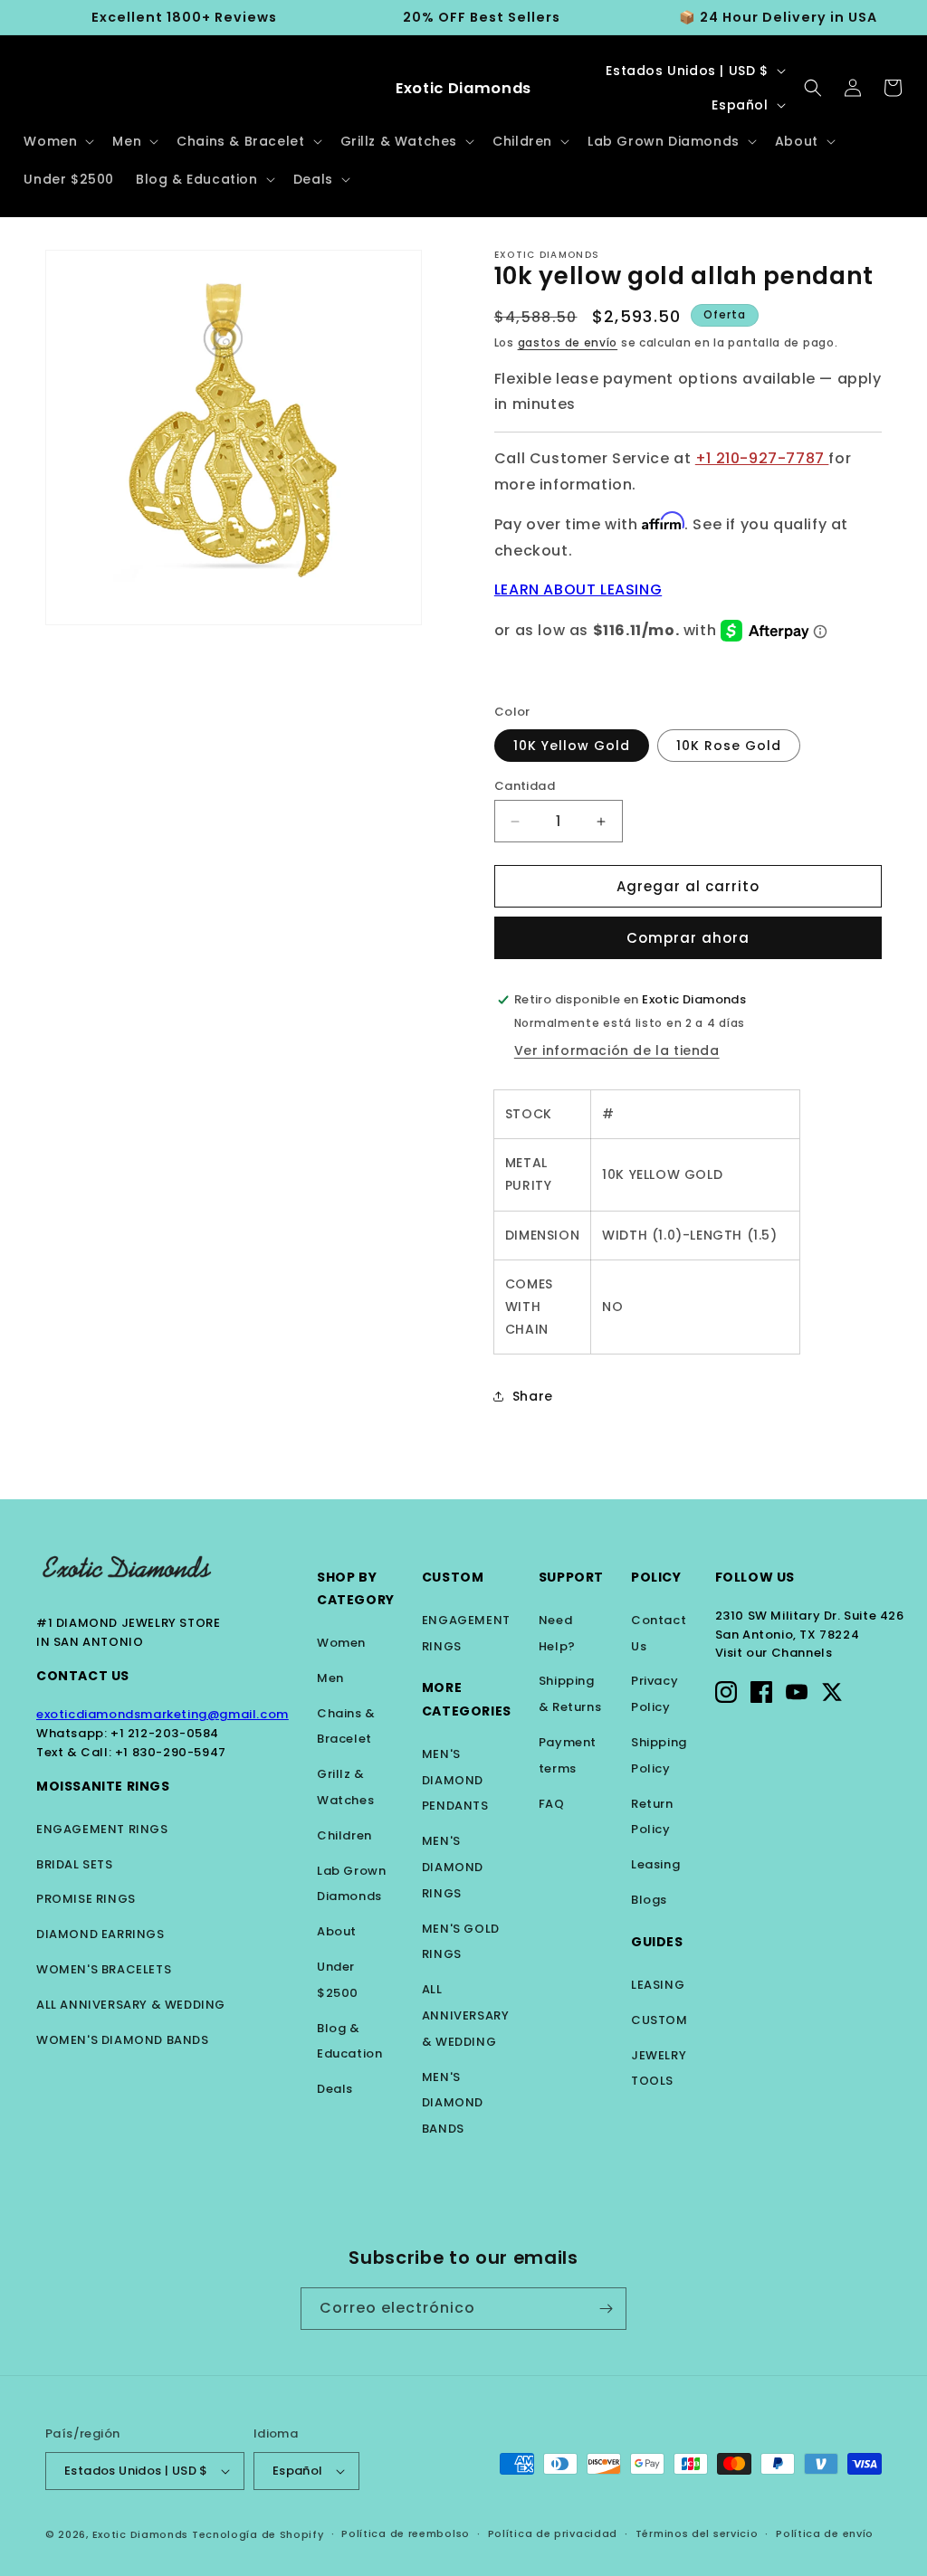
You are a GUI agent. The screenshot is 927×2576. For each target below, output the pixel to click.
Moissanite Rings (103, 1786)
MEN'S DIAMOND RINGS (453, 1867)
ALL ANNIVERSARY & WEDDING (131, 2005)
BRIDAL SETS (75, 1864)
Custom (453, 1577)
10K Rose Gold (729, 746)
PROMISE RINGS (86, 1899)
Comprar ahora (688, 938)
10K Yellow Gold (572, 746)
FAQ (552, 1804)
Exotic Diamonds (141, 2534)
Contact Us (83, 1676)
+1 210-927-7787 (762, 458)
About (337, 1931)
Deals (335, 2089)
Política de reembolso (406, 2533)
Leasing (655, 1864)
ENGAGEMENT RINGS (102, 1829)
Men (330, 1678)
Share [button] (533, 1396)
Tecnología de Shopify (258, 2534)
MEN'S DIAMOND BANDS (453, 2103)
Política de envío (825, 2533)
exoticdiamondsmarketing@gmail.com (162, 1714)
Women (341, 1643)
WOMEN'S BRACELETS (104, 1969)
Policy (656, 1577)
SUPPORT (571, 1577)
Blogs (649, 1900)
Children (344, 1835)
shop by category (356, 1588)
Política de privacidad (553, 2533)
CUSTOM (659, 2020)
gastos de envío (568, 342)
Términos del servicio (697, 2533)
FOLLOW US (755, 1577)
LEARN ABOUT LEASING (578, 589)
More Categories (467, 1699)
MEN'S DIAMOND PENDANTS (455, 1780)
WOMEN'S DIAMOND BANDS (123, 2040)
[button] (57, 141)
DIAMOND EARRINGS (100, 1934)
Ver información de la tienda (617, 1050)
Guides (657, 1942)
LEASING (658, 1985)
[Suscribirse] (606, 2309)
